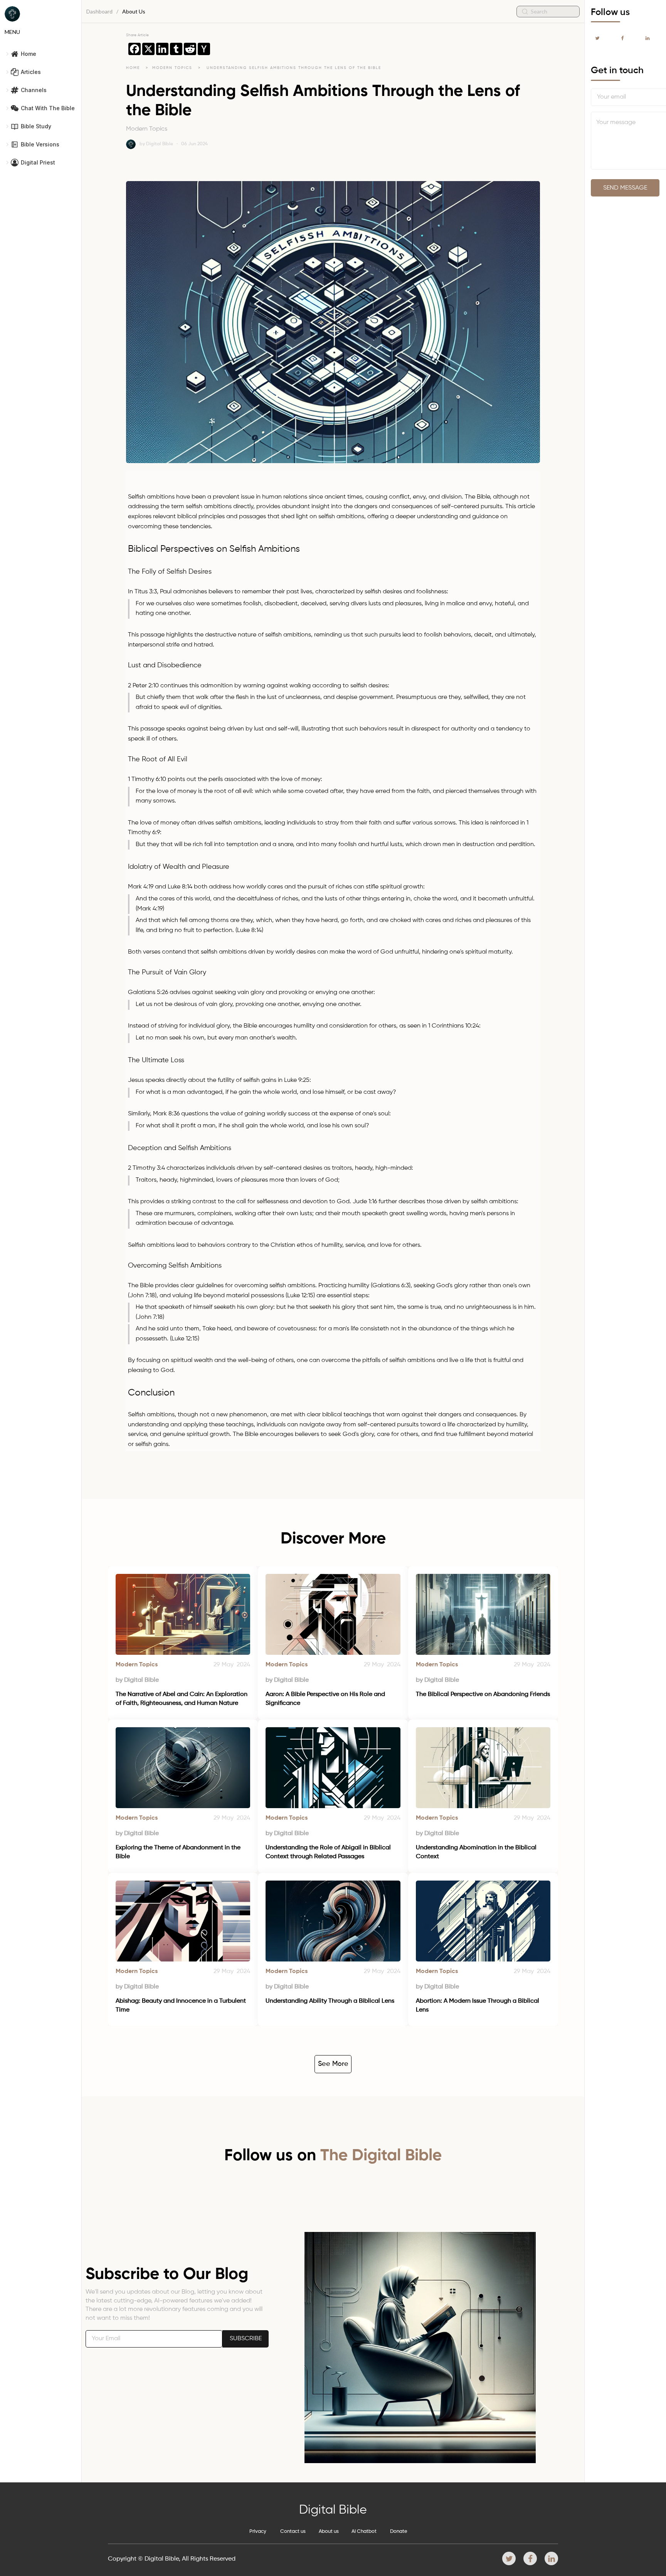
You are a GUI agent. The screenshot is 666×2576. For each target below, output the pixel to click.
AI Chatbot (364, 2531)
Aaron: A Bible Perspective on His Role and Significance (326, 1699)
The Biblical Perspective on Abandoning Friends (483, 1694)
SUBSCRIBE (246, 2339)
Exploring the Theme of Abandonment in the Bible (179, 1852)
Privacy (258, 2531)
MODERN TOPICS (173, 68)
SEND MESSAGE (625, 188)
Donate (399, 2531)
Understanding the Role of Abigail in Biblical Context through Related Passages (329, 1852)
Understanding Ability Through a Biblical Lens (330, 2001)
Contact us (293, 2531)
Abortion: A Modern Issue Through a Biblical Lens (478, 2005)
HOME (133, 68)
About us (329, 2531)
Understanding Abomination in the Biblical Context (477, 1852)
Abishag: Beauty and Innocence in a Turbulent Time (182, 2005)
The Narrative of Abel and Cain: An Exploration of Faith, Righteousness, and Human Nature (182, 1699)
